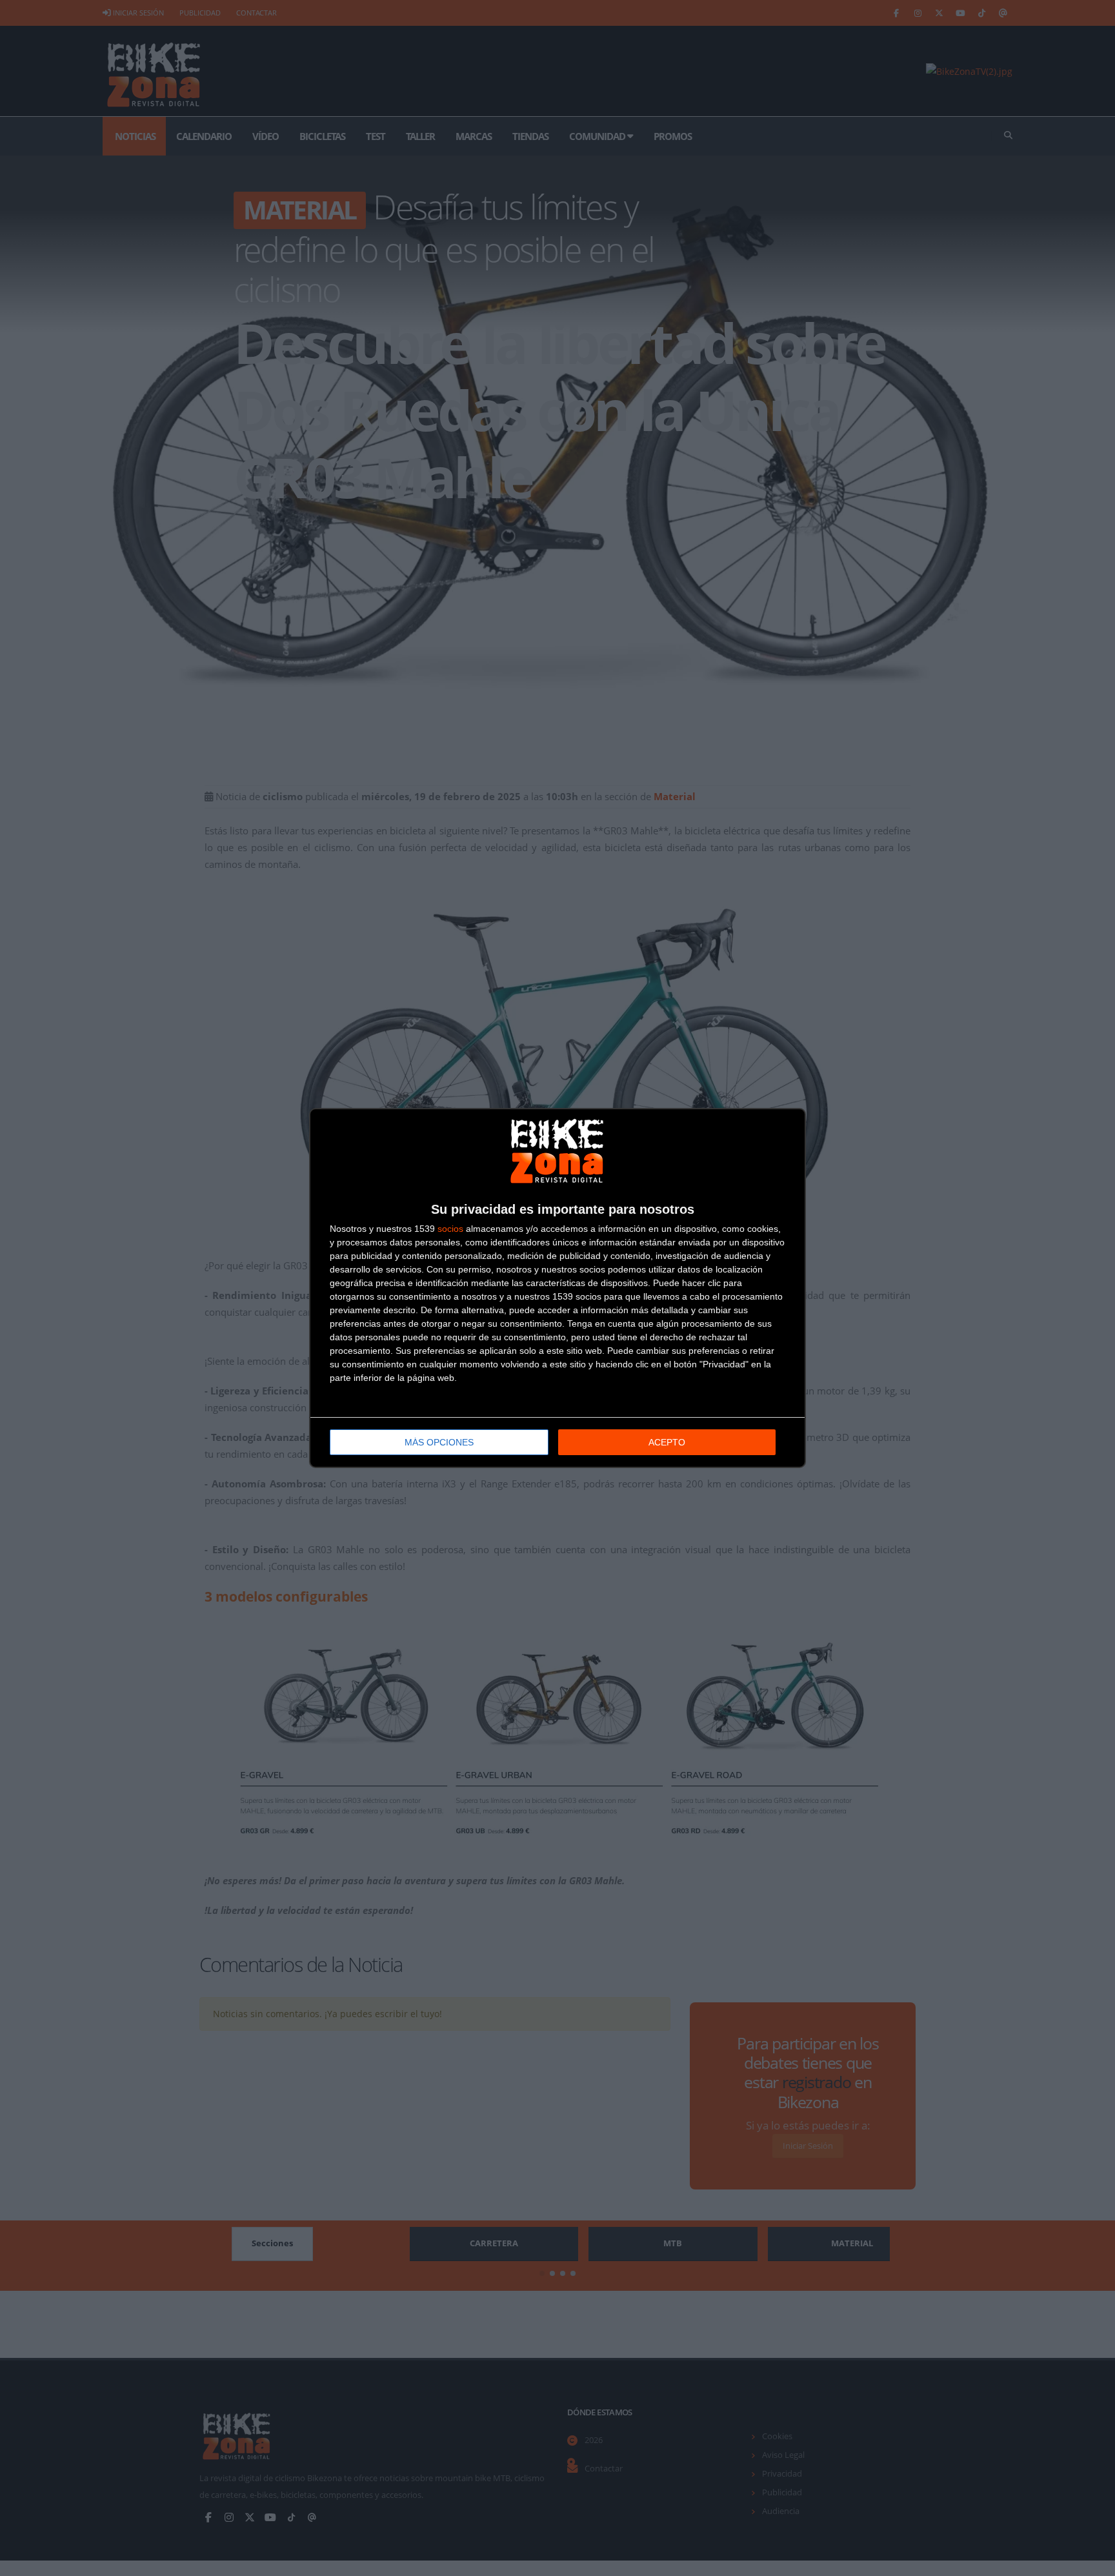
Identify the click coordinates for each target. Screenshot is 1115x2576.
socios (450, 1229)
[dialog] (557, 1288)
